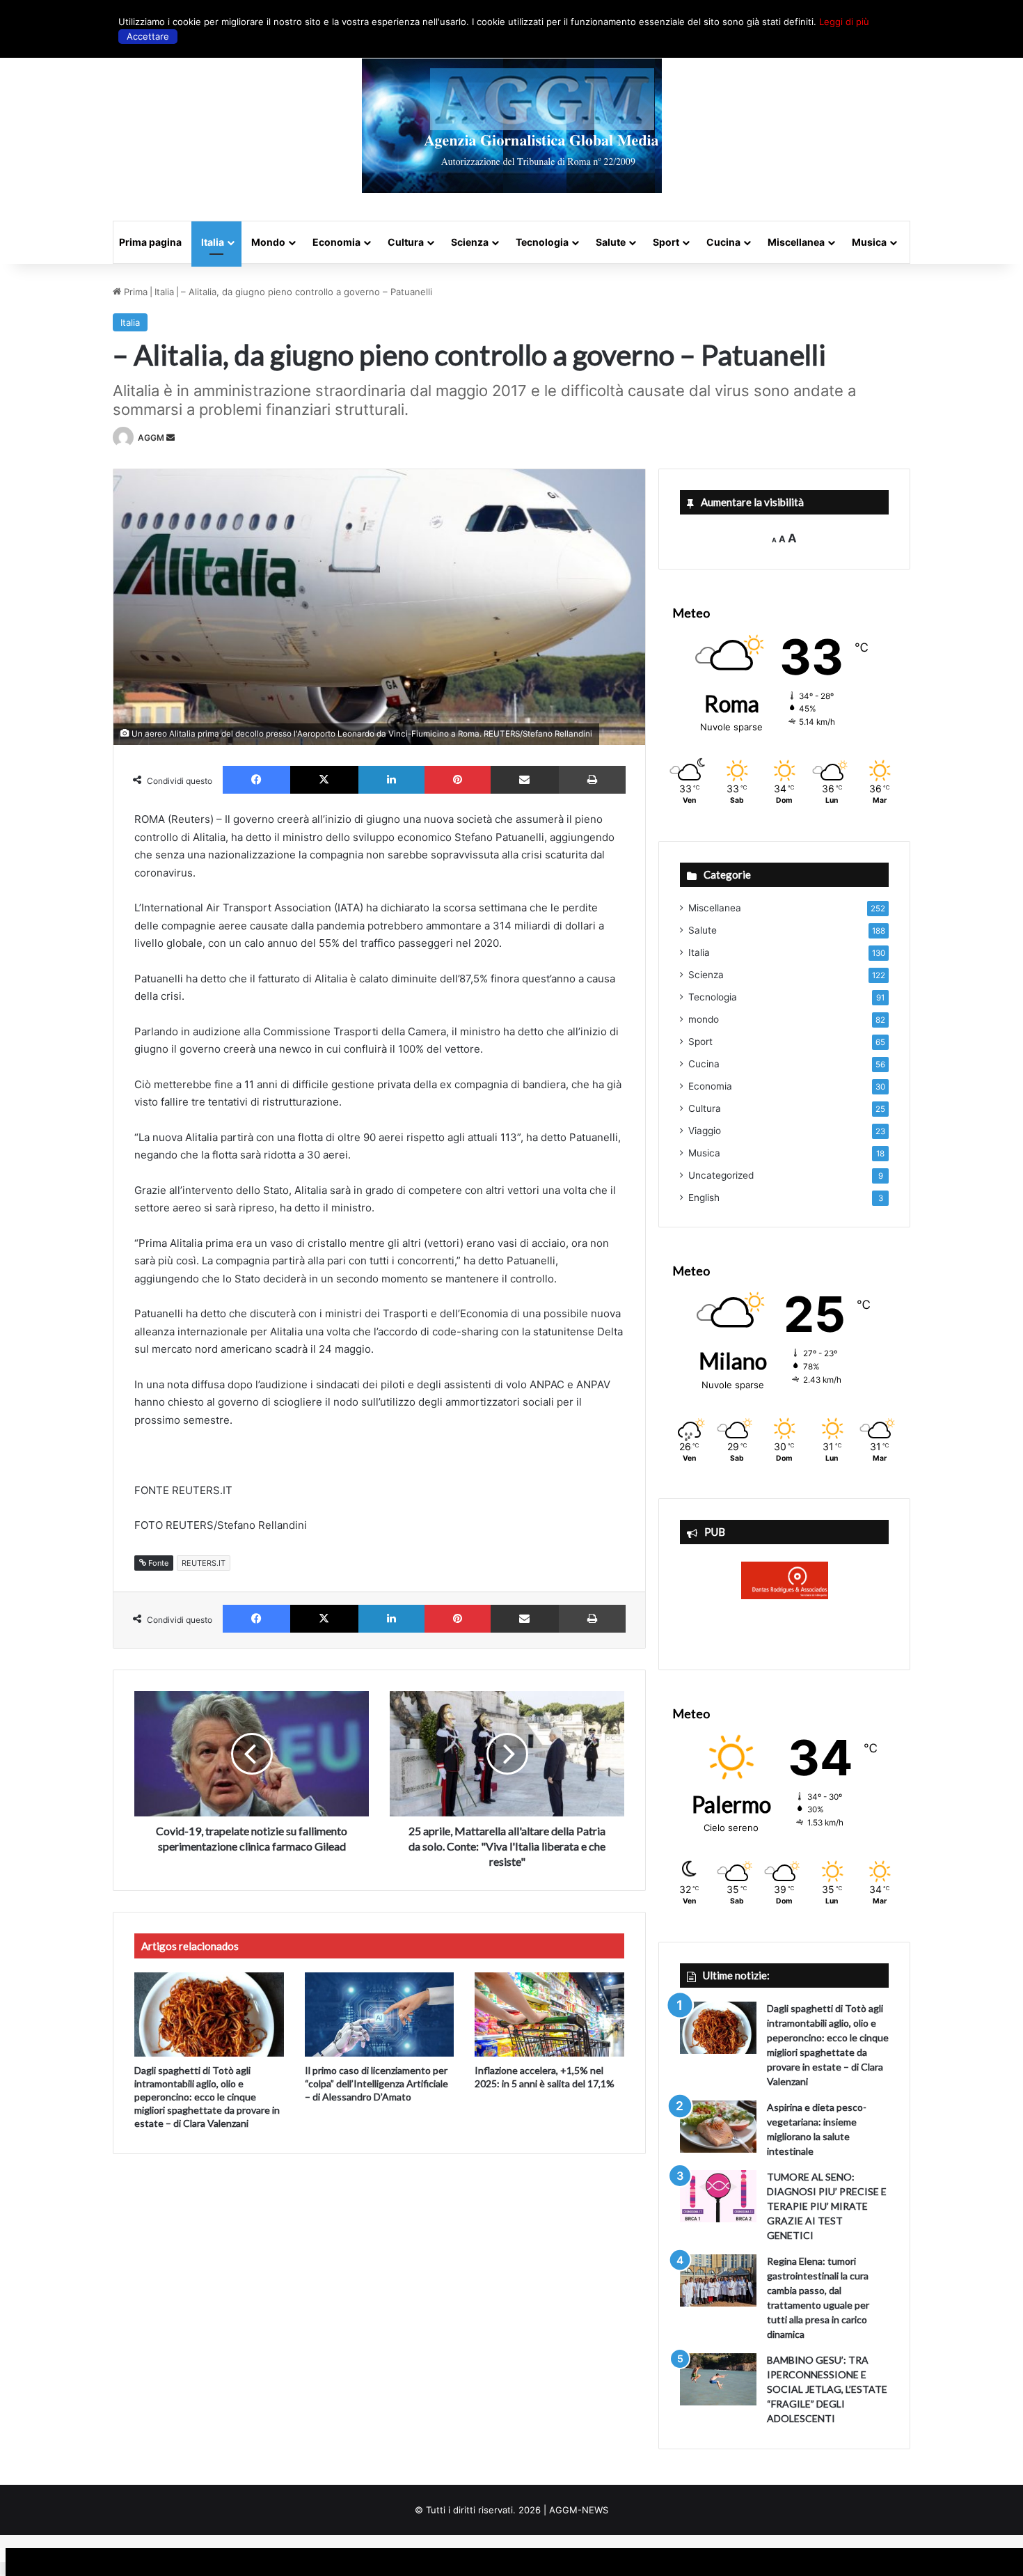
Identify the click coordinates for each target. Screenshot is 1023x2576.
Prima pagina (150, 242)
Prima (134, 292)
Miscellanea (796, 242)
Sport (666, 242)
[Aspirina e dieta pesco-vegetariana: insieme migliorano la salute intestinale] (718, 2127)
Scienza (470, 242)
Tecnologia (542, 242)
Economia (336, 242)
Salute (611, 242)
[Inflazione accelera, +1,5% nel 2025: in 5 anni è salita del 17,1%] (549, 2015)
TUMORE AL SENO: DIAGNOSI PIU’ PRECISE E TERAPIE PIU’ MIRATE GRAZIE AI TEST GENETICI (827, 2206)
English (704, 1197)
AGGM (151, 438)
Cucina (723, 242)
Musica (869, 242)
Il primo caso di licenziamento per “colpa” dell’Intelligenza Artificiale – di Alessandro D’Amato (376, 2083)
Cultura (406, 242)
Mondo (268, 242)
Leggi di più (844, 22)
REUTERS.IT (204, 1563)
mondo (704, 1019)
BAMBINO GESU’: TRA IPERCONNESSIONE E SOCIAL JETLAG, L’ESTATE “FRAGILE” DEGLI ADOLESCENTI (827, 2389)
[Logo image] (512, 126)
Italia (213, 242)
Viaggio (705, 1131)
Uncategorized (721, 1175)
